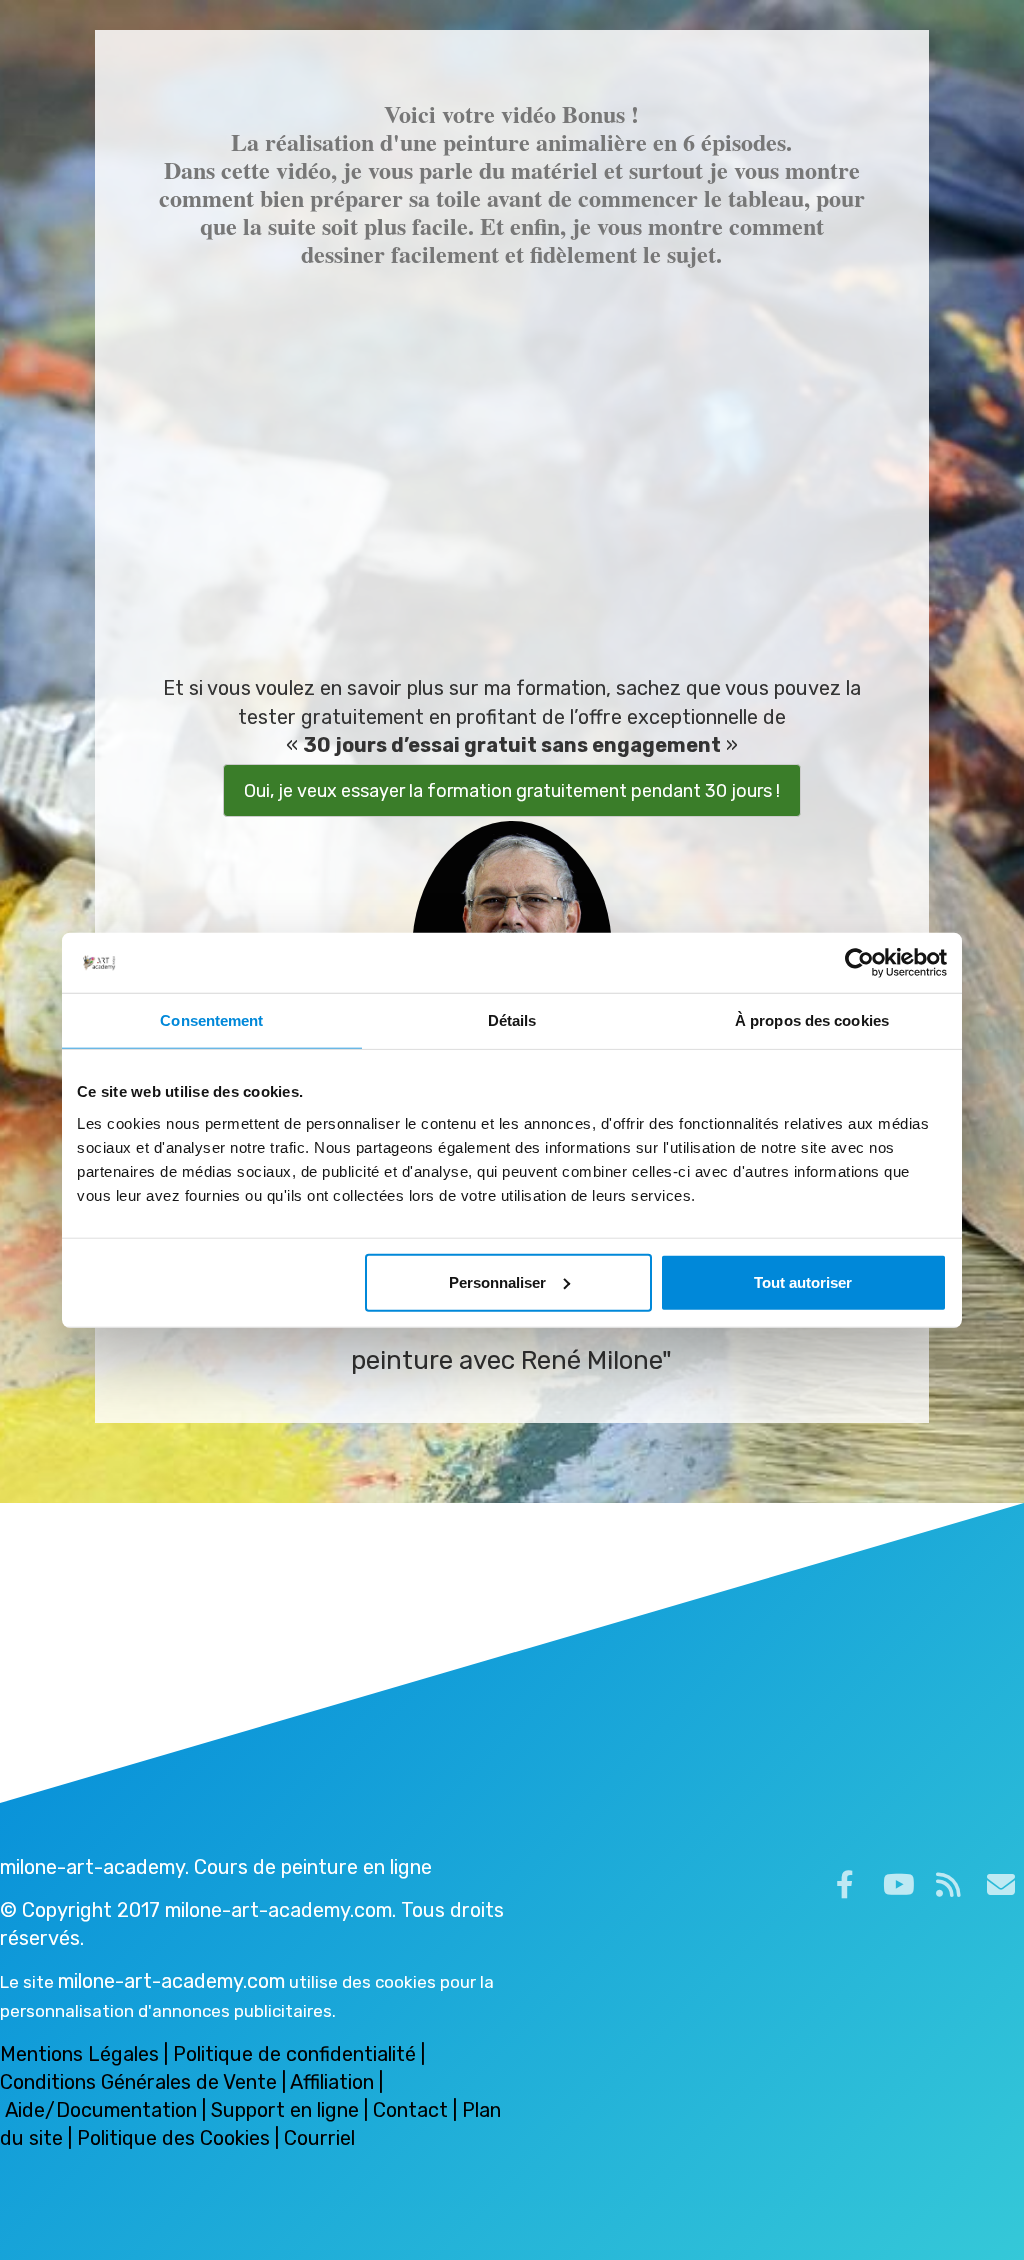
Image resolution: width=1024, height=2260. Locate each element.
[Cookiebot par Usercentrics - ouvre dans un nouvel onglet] (859, 963)
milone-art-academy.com (171, 1981)
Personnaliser (497, 1281)
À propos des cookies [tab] (812, 1020)
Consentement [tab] (211, 1020)
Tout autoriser (803, 1281)
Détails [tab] (512, 1020)
